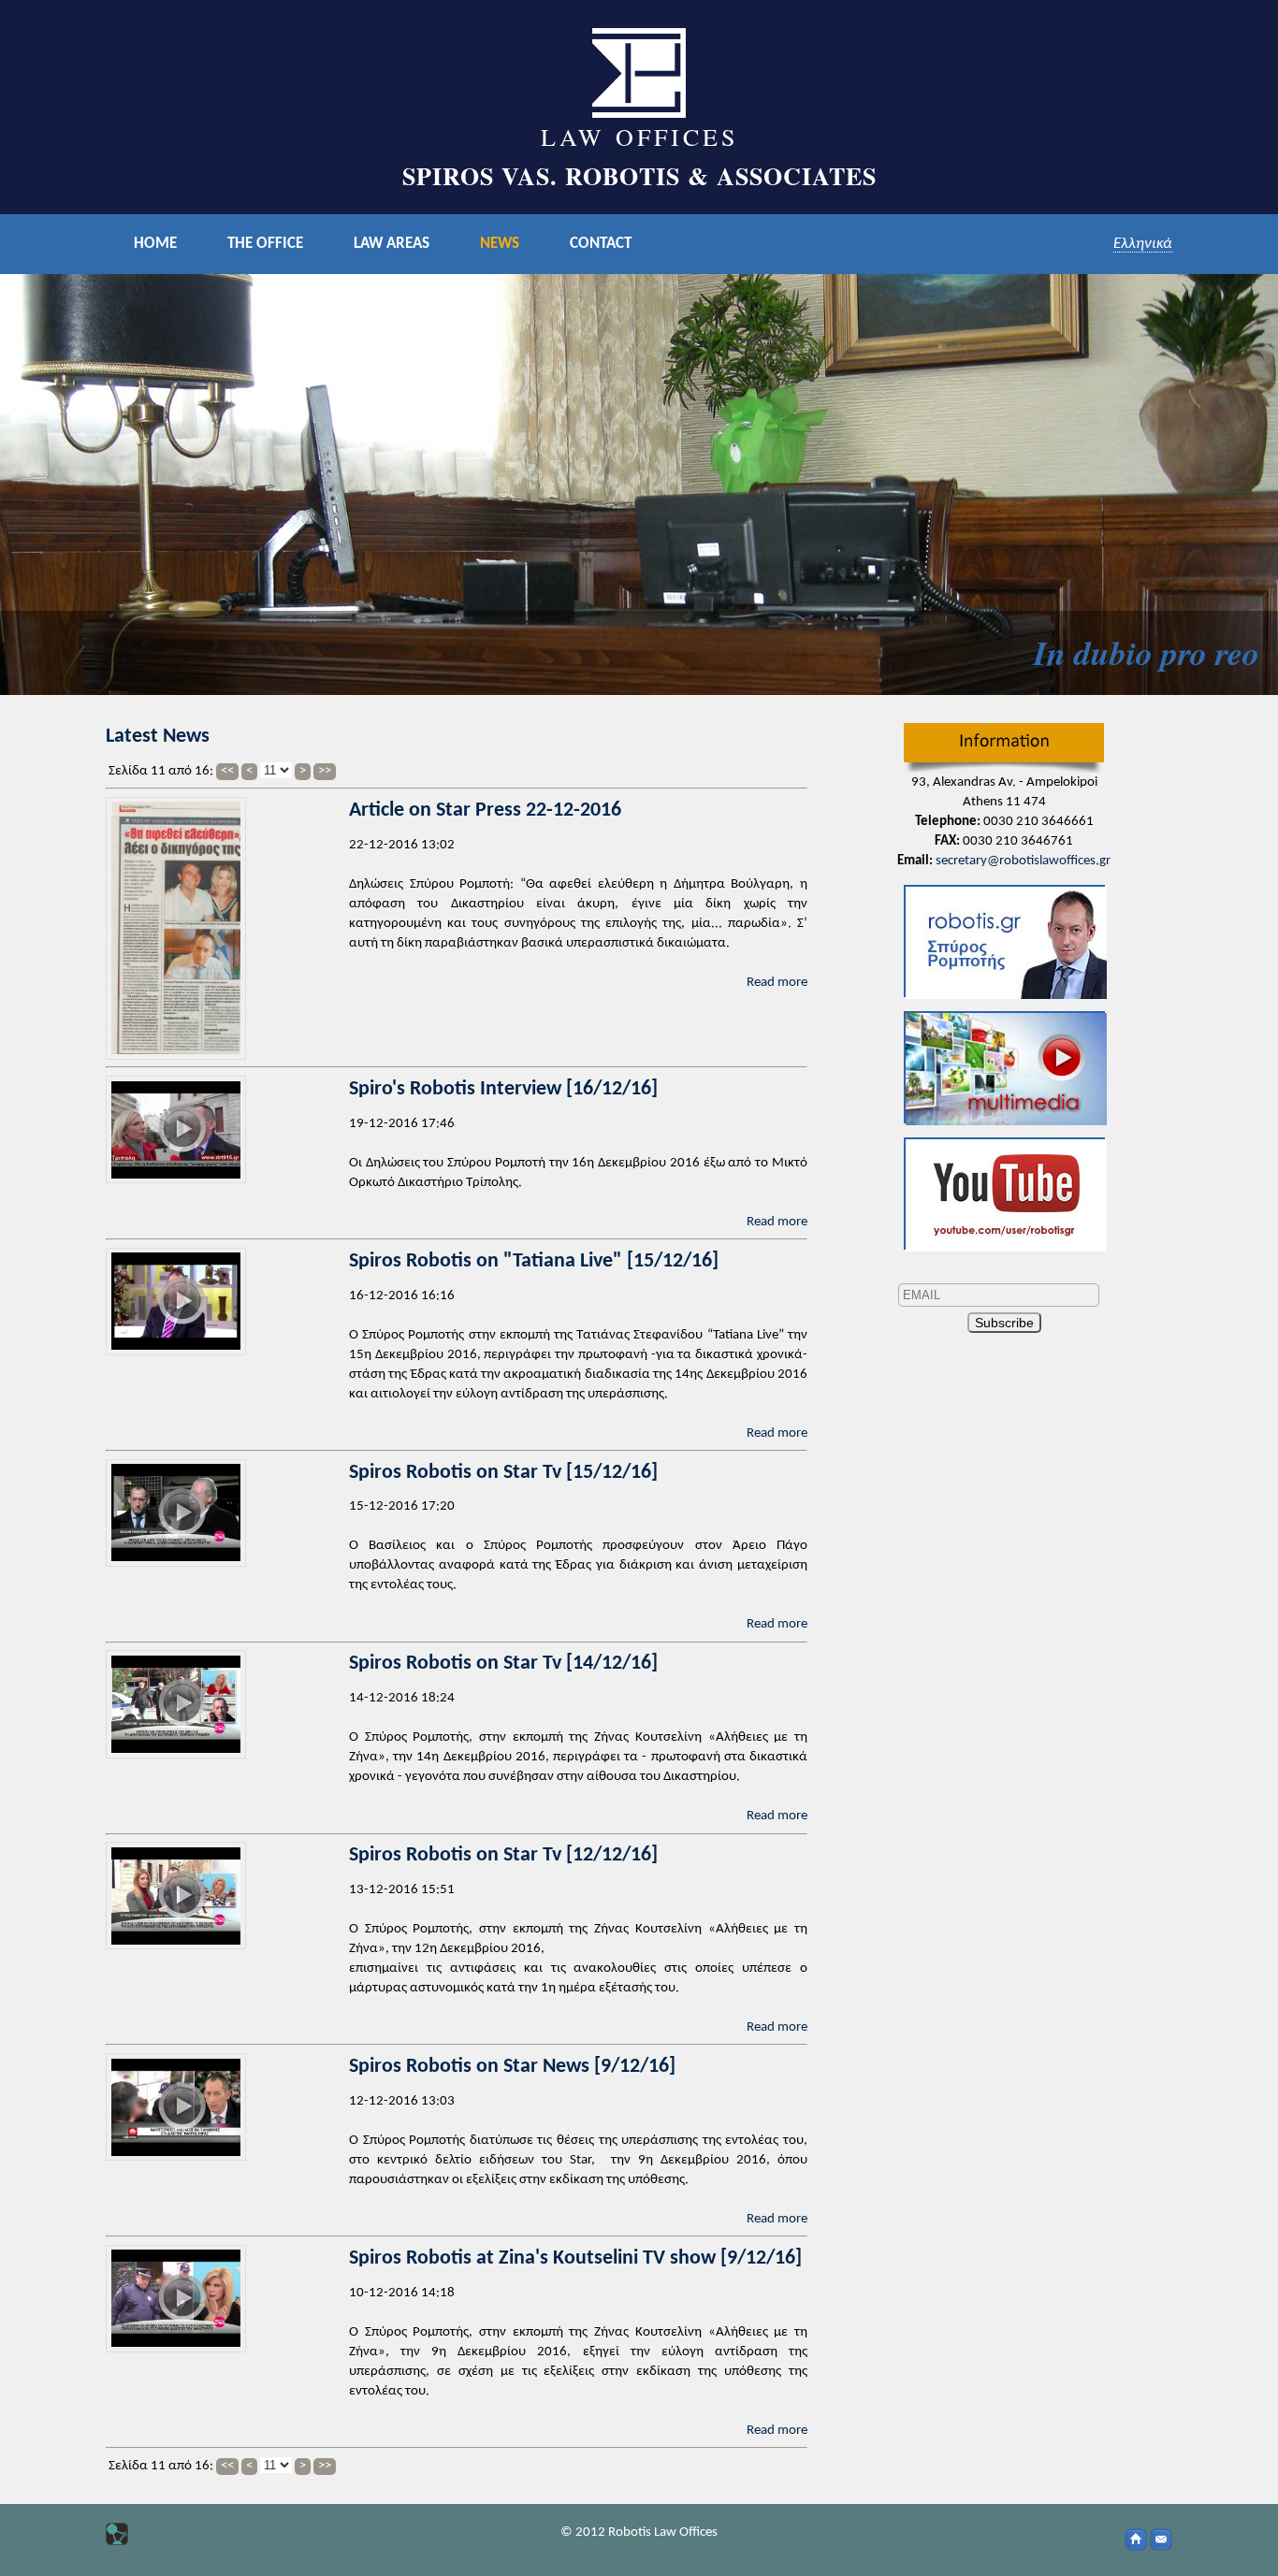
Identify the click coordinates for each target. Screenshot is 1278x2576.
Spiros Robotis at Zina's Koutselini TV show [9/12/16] (575, 2258)
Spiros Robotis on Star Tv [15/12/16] (503, 1473)
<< (227, 771)
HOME (155, 244)
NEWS (500, 244)
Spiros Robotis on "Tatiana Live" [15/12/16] (534, 1261)
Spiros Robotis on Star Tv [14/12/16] (503, 1664)
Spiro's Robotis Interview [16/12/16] (503, 1089)
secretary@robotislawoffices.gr (1023, 861)
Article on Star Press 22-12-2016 (485, 810)
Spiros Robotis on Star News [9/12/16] (512, 2067)
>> (325, 771)
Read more (777, 983)
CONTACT (601, 244)
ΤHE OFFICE (265, 244)
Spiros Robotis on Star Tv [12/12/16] (503, 1855)
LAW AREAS (392, 244)
